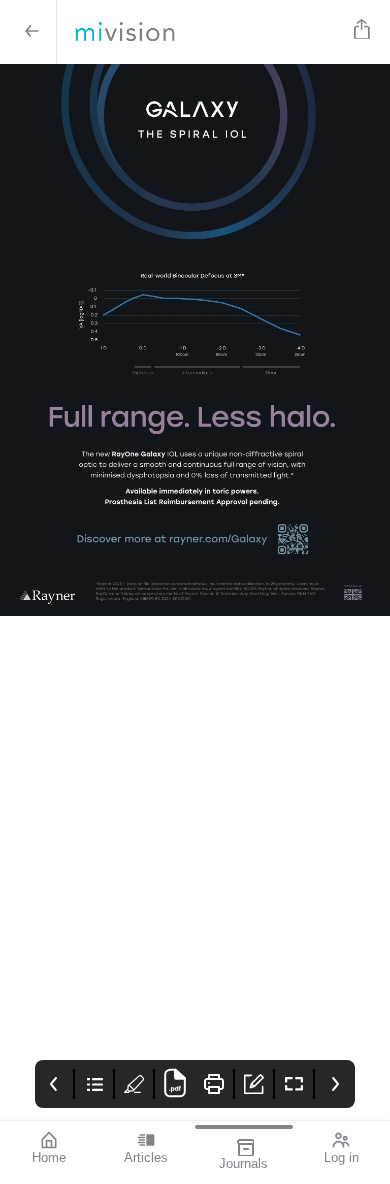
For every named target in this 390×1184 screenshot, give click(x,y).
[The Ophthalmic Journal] (201, 32)
